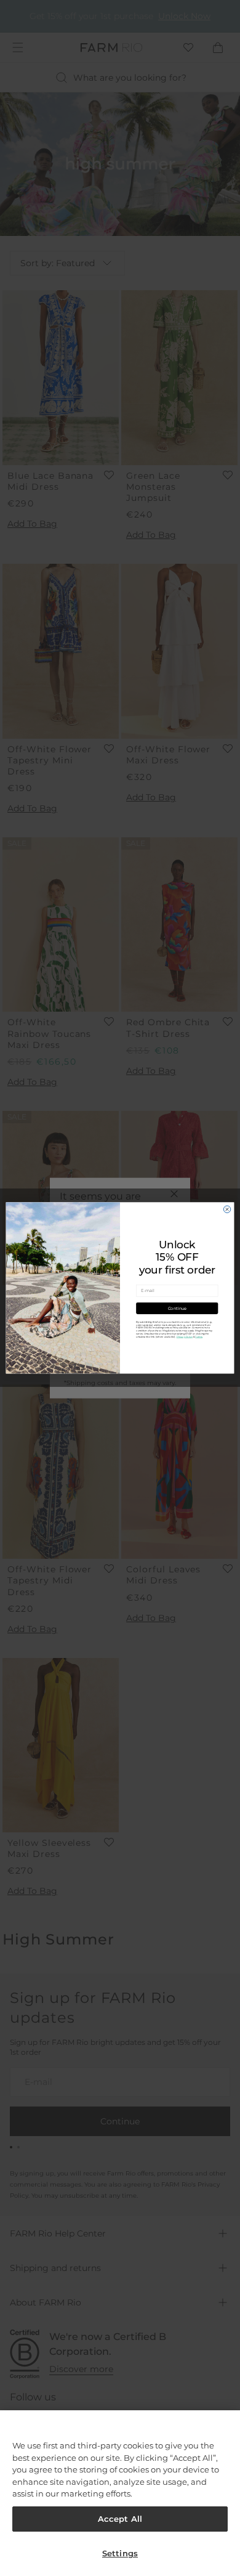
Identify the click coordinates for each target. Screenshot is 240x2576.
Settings (120, 2553)
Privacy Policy (185, 1337)
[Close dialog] (227, 1209)
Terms (199, 1337)
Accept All (120, 2519)
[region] (120, 2493)
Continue (177, 1308)
